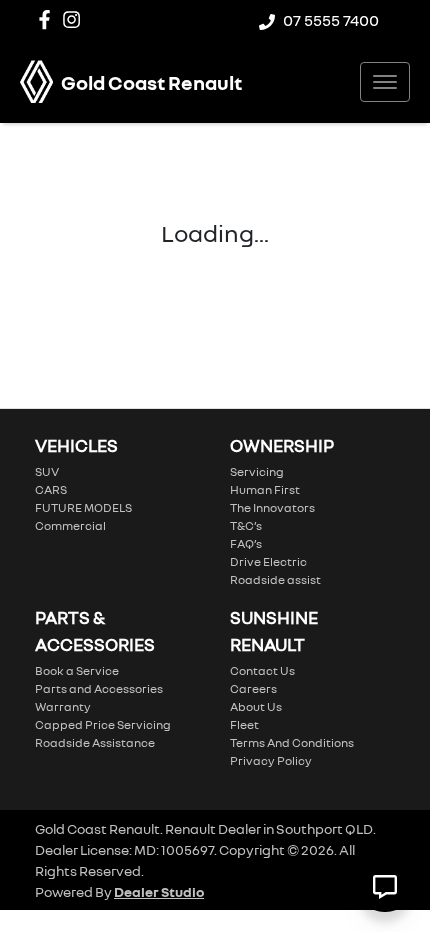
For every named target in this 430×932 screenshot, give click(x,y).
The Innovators (272, 507)
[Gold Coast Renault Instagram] (75, 19)
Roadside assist (275, 579)
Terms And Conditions (292, 742)
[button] (385, 82)
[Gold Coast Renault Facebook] (48, 19)
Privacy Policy (271, 760)
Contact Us (262, 670)
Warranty (63, 706)
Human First (265, 489)
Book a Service (77, 670)
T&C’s (246, 525)
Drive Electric (268, 561)
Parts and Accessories (99, 688)
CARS (51, 489)
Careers (253, 688)
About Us (256, 706)
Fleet (244, 724)
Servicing (257, 471)
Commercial (70, 525)
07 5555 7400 (331, 20)
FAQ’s (246, 543)
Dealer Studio (159, 891)
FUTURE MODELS (83, 507)
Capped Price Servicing (103, 724)
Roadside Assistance (95, 742)
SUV (47, 471)
